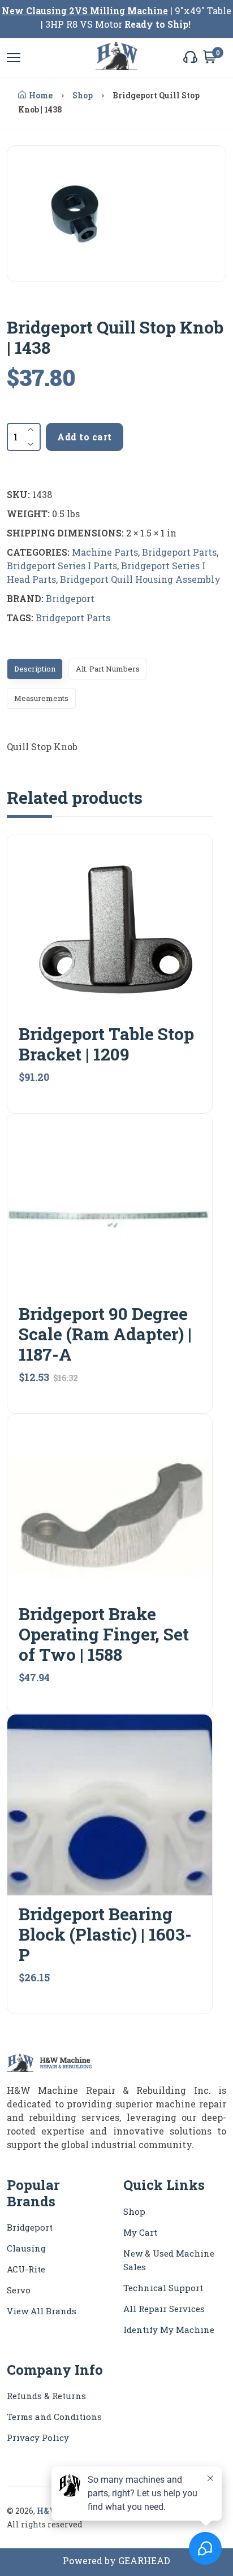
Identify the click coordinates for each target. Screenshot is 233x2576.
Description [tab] (35, 669)
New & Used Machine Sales (169, 2260)
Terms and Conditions (54, 2417)
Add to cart (85, 437)
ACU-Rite (26, 2269)
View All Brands (42, 2311)
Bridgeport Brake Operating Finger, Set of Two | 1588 (104, 1634)
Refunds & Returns (46, 2396)
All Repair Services (164, 2309)
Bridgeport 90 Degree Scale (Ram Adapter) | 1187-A (105, 1334)
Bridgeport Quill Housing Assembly (140, 579)
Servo (19, 2290)
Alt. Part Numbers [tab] (108, 669)
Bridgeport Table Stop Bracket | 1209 (106, 1044)
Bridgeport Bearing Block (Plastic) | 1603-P (105, 1934)
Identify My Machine (169, 2330)
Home (41, 95)
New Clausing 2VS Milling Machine (85, 10)
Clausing (26, 2248)
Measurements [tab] (41, 698)
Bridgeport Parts (179, 552)
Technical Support (163, 2288)
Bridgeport (70, 598)
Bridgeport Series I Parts (62, 566)
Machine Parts (105, 552)
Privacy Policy (38, 2438)
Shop (83, 95)
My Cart (140, 2232)
